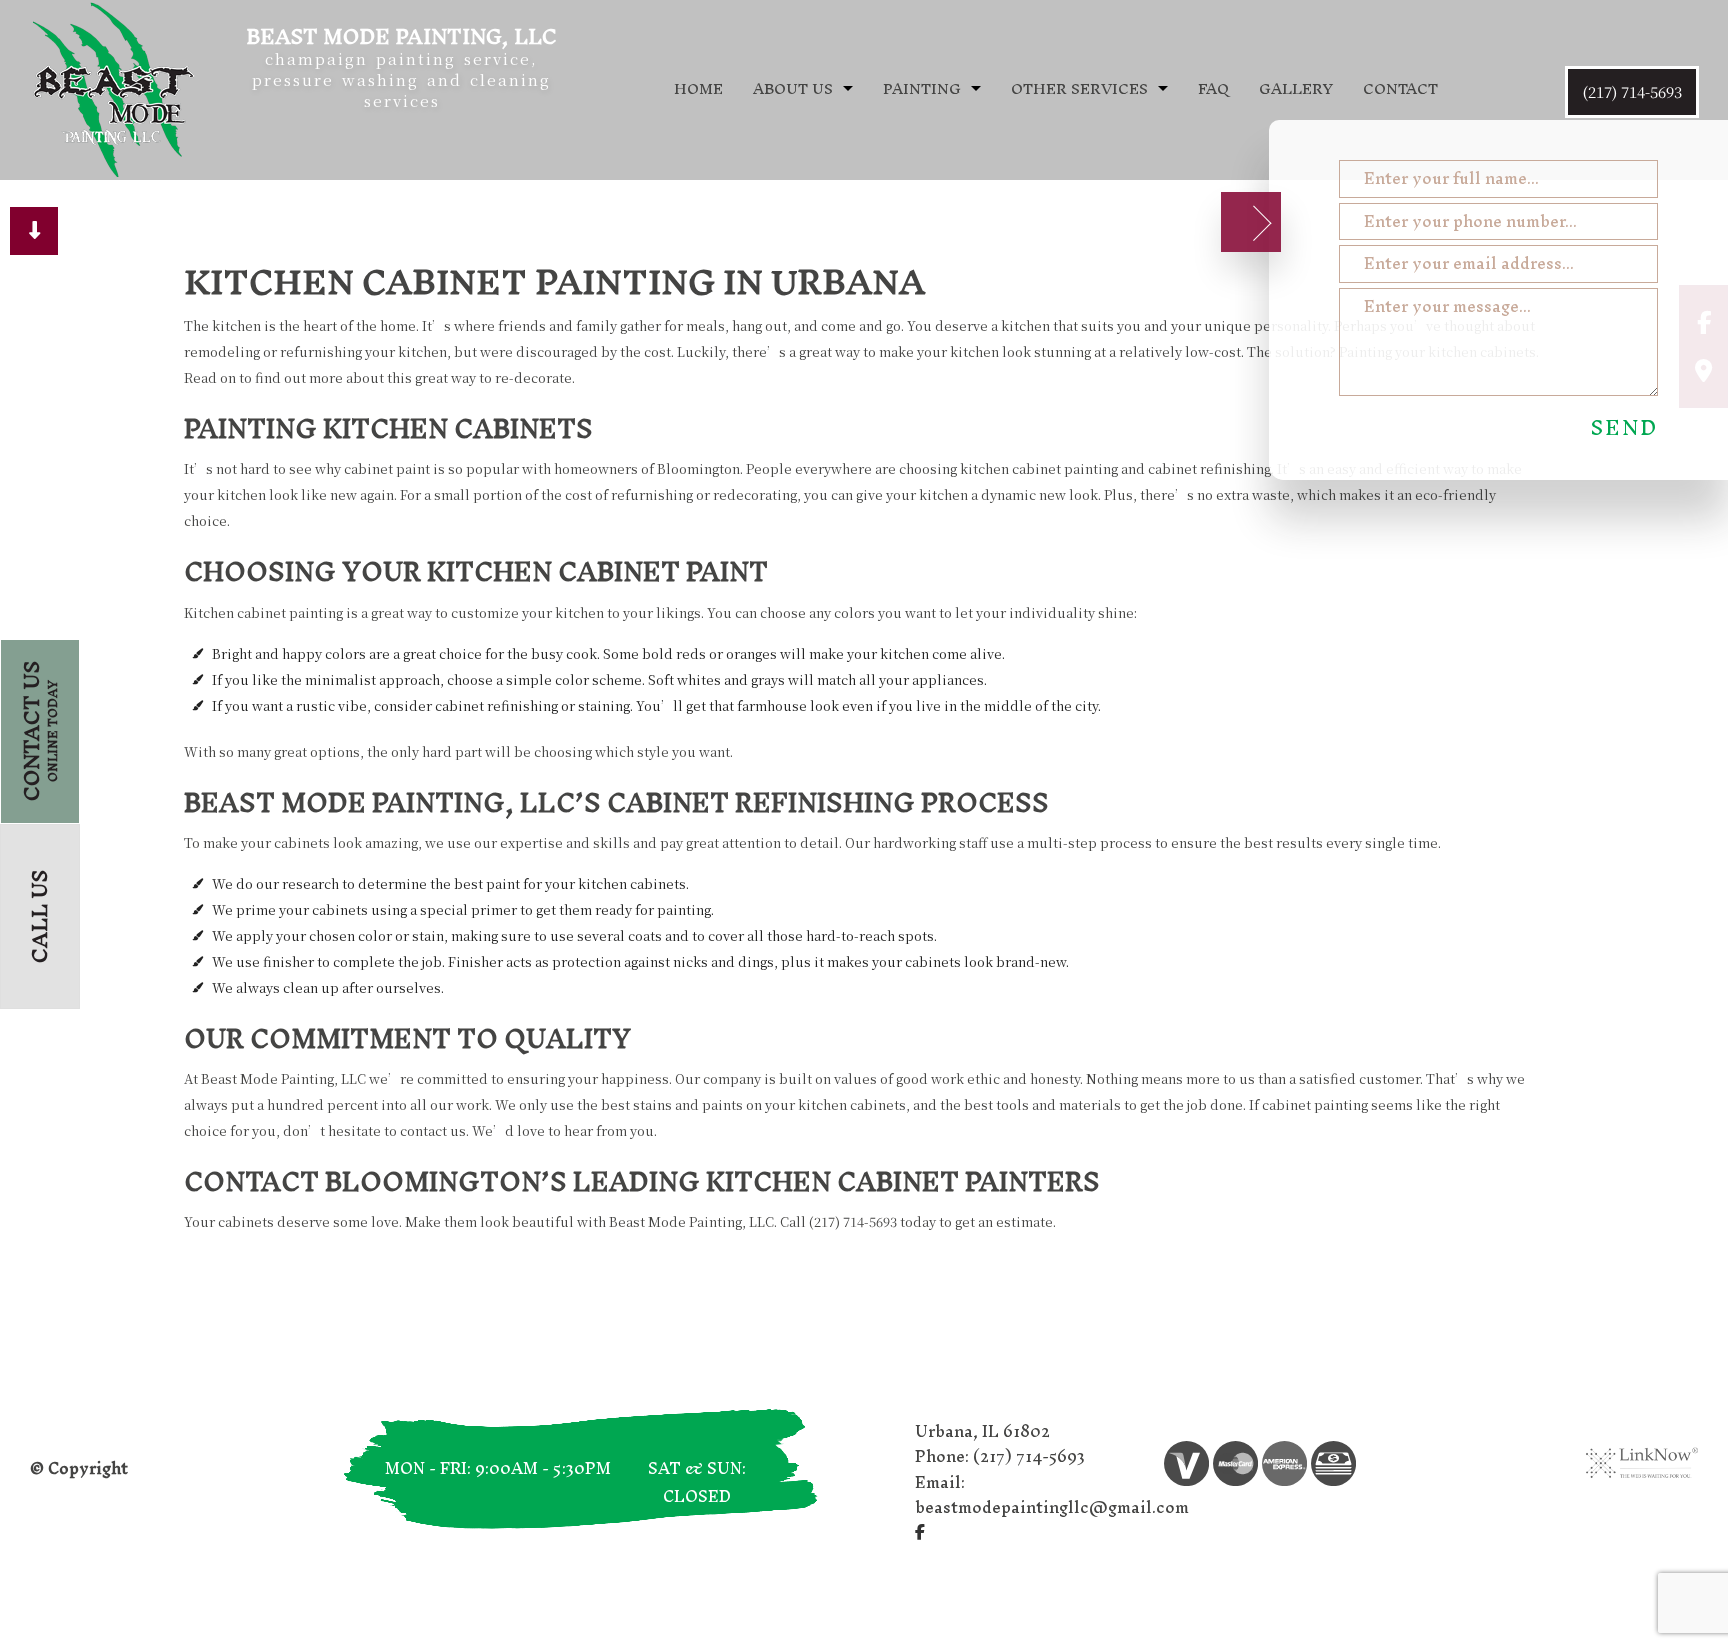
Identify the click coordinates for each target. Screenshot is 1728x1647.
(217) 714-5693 (1632, 91)
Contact (1400, 88)
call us (39, 916)
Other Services (1079, 88)
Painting (922, 88)
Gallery (1296, 88)
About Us (793, 88)
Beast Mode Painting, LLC (401, 36)
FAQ (1213, 88)
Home (698, 88)
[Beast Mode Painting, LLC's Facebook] (920, 1531)
